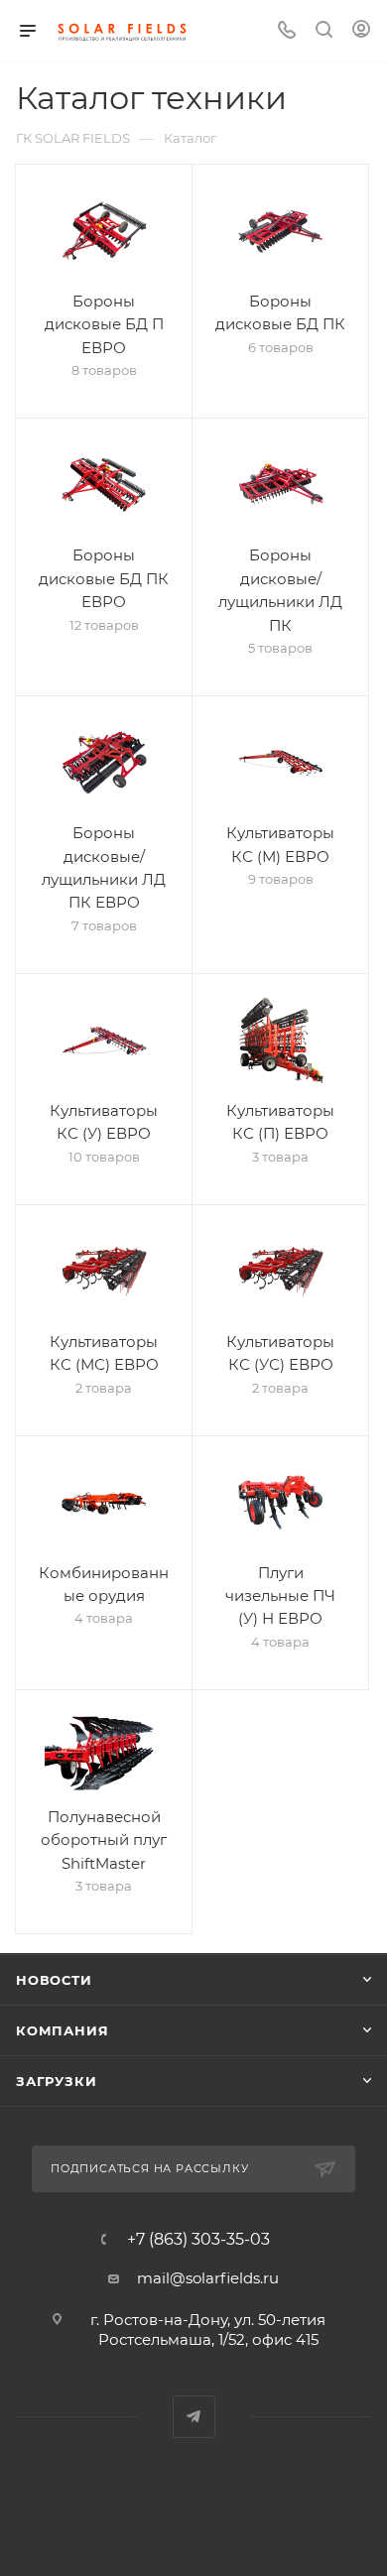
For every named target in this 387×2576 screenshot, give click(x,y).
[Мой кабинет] (361, 31)
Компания (62, 2030)
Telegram (194, 2417)
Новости (54, 1980)
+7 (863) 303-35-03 (198, 2240)
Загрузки (56, 2081)
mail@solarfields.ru (208, 2278)
